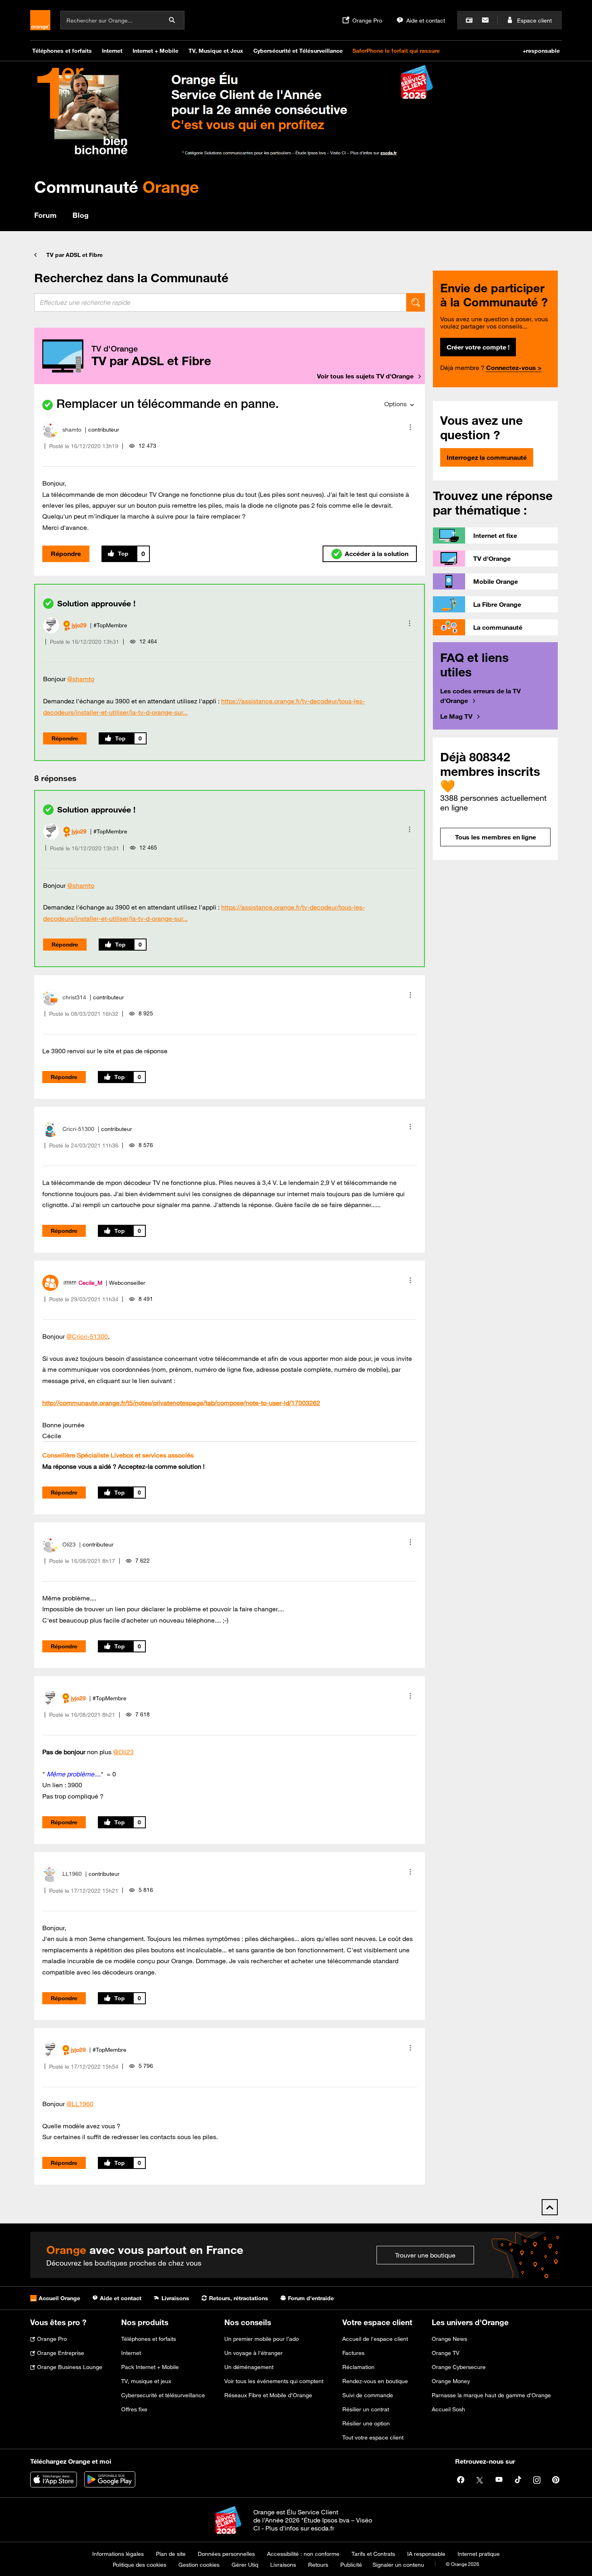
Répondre (66, 554)
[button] (410, 427)
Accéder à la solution (377, 554)
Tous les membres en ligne (496, 837)
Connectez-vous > (514, 368)
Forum (45, 215)
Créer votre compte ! (478, 347)
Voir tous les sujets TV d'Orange (365, 376)
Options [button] (395, 404)
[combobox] (220, 302)
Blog (81, 215)
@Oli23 (123, 1752)
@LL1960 (80, 2104)
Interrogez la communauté (487, 457)
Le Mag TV (456, 716)
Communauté (117, 187)
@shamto (81, 679)
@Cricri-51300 (87, 1336)
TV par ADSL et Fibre (75, 255)
